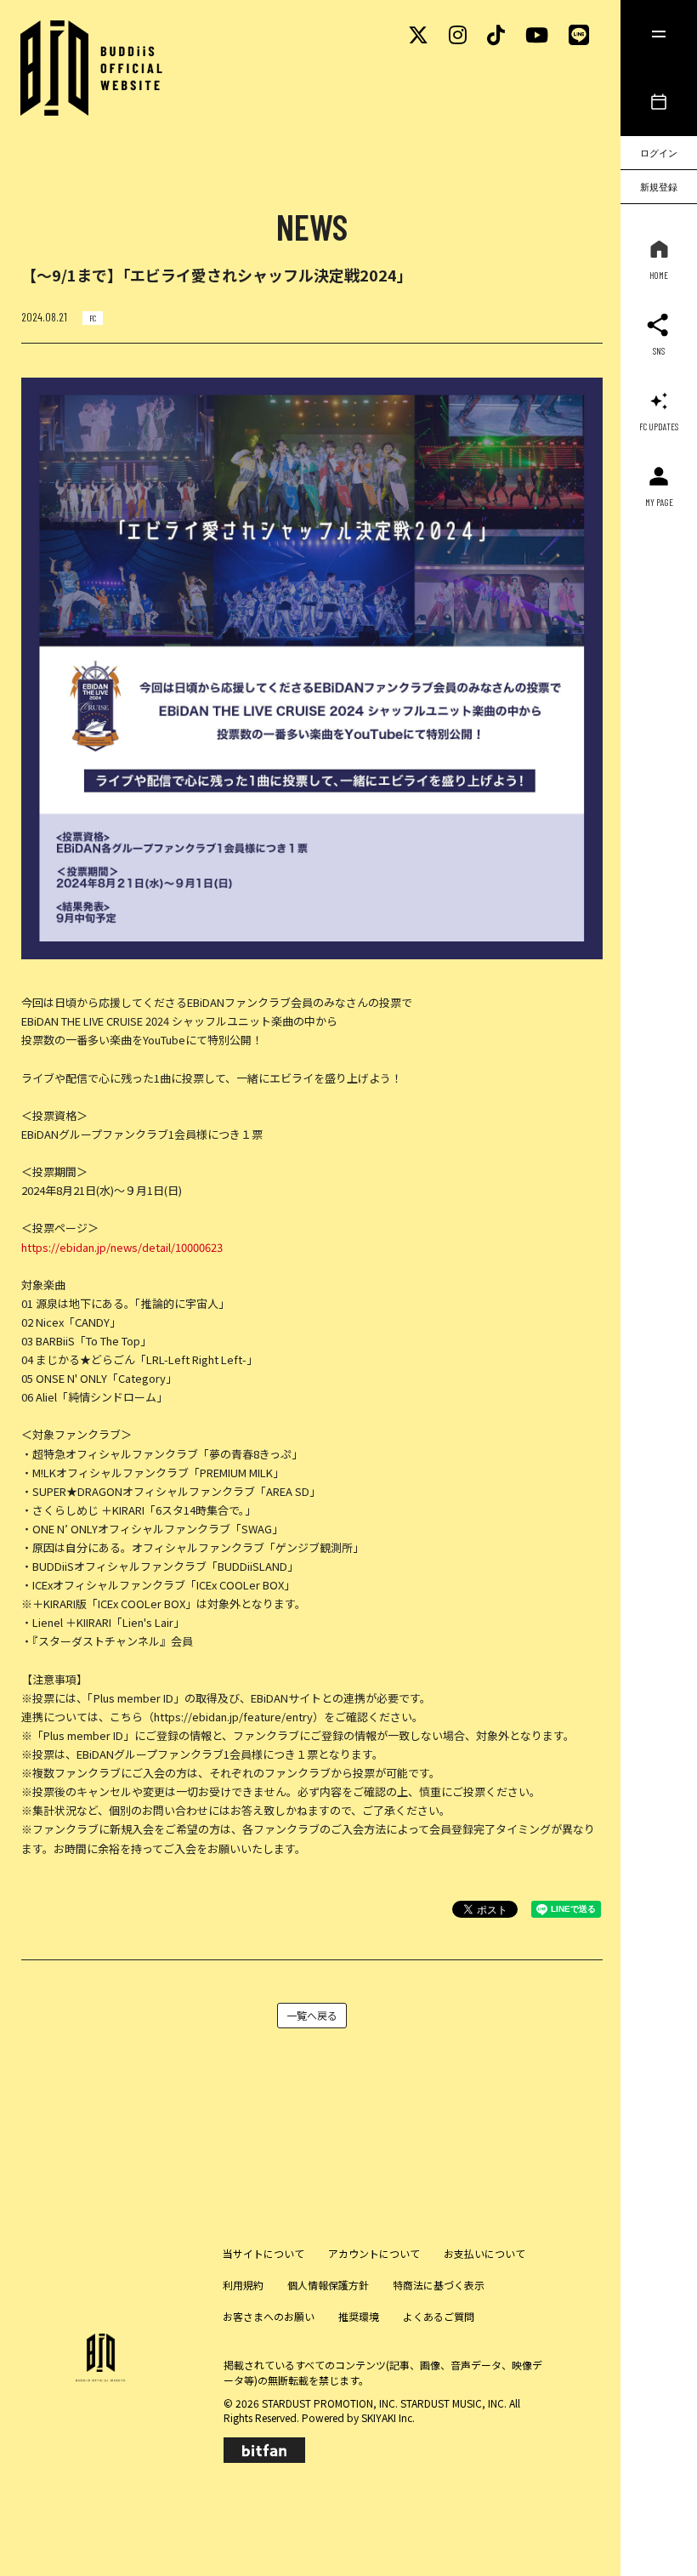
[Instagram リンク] (458, 34)
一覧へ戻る (312, 2015)
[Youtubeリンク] (537, 34)
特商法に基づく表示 (439, 2285)
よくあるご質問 (439, 2316)
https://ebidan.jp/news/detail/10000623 (122, 1247)
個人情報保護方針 (328, 2285)
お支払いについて (484, 2253)
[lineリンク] (579, 34)
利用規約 (243, 2285)
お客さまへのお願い (269, 2316)
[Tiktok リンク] (496, 34)
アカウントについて (374, 2253)
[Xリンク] (418, 34)
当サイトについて (263, 2253)
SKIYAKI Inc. (388, 2417)
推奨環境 (359, 2316)
